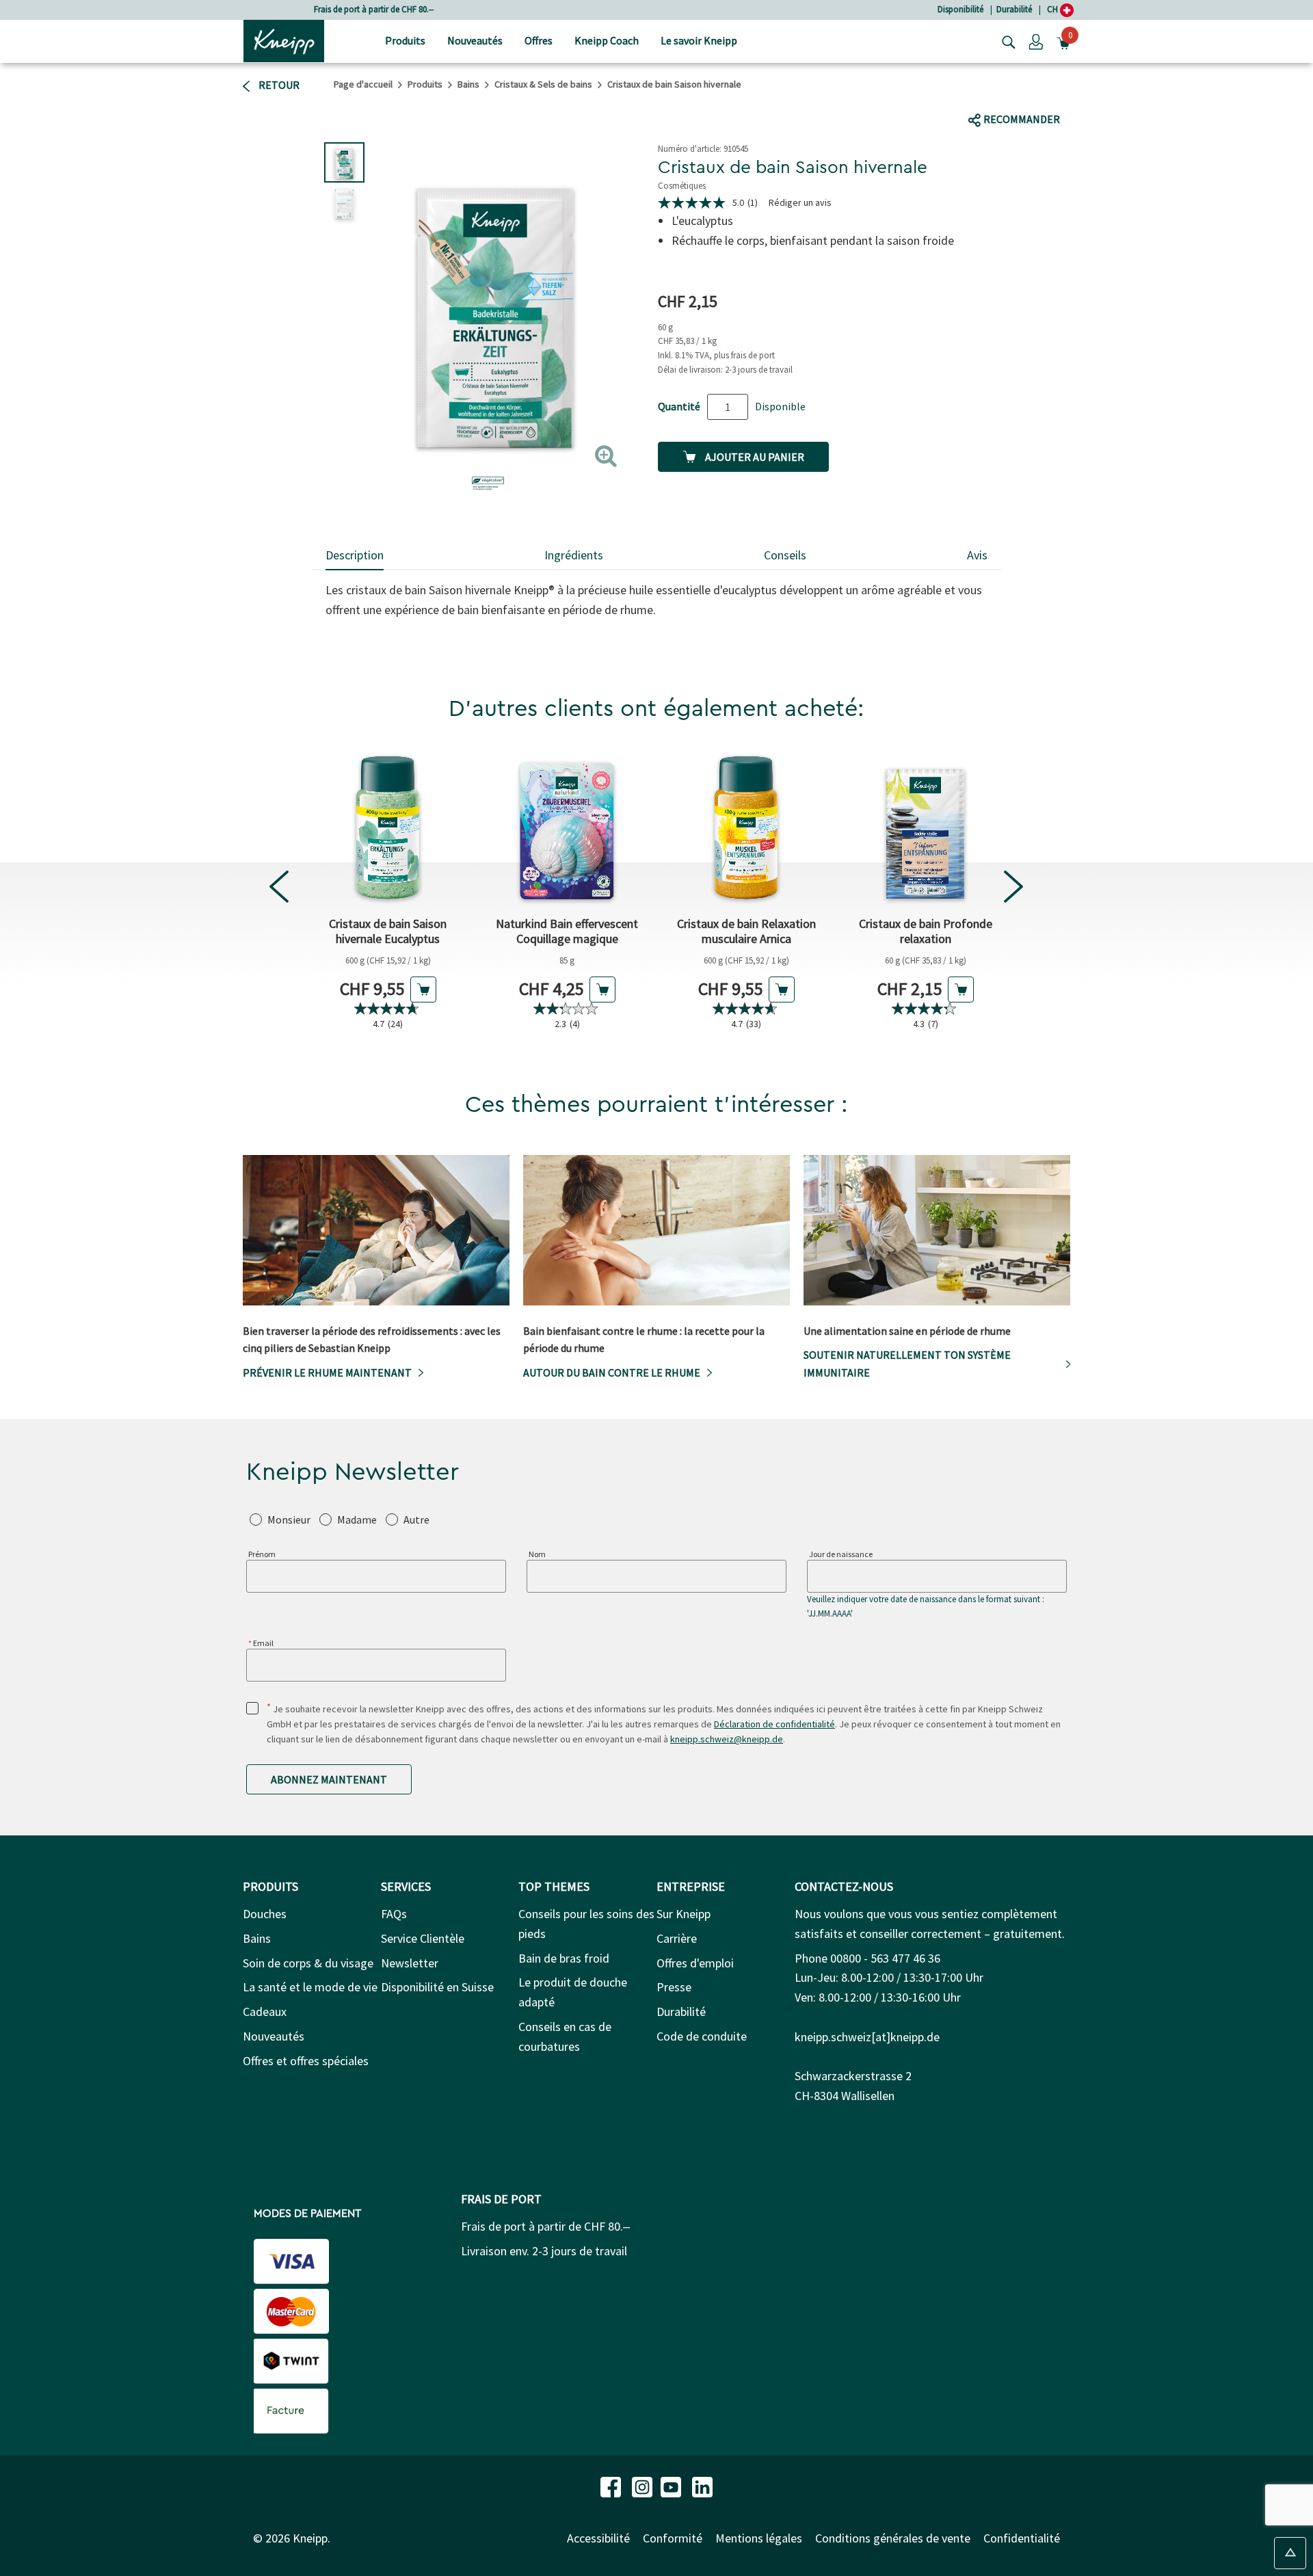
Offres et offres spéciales (306, 2061)
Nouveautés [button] (475, 40)
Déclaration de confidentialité (774, 1724)
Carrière (677, 1938)
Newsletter (410, 1963)
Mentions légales (759, 2538)
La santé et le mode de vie (310, 1987)
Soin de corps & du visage (308, 1963)
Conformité (673, 2538)
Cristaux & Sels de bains (543, 84)
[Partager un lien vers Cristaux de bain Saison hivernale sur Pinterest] (1084, 93)
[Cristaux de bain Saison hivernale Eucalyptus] (388, 827)
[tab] (355, 556)
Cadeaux (265, 2011)
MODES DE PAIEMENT (307, 2214)
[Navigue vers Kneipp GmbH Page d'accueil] (284, 40)
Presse (674, 1987)
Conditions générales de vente (893, 2538)
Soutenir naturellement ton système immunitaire (907, 1364)
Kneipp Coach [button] (607, 40)
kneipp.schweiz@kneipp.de (727, 1739)
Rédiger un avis (800, 202)
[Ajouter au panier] (423, 990)
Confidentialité (1022, 2538)
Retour (278, 85)
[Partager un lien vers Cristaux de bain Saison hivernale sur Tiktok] (1027, 93)
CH (1053, 9)
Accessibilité (598, 2538)
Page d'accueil (363, 84)
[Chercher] (1005, 41)
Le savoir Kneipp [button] (699, 40)
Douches (265, 1914)
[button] (1036, 41)
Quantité (679, 406)
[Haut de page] (1290, 2553)
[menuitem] (405, 41)
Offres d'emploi (695, 1963)
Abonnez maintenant (329, 1779)
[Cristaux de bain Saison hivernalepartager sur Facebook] (979, 93)
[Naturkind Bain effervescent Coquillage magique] (567, 827)
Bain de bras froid (564, 1958)
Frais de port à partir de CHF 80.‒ (374, 9)
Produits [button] (405, 40)
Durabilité (1014, 9)
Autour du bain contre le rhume (612, 1372)
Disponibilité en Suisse (437, 1987)
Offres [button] (539, 40)
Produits (425, 84)
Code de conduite (702, 2036)
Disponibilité (960, 9)
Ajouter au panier (754, 457)
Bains (468, 84)
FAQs (394, 1914)
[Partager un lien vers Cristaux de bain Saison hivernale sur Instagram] (1053, 93)
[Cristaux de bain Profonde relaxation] (925, 827)
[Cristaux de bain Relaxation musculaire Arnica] (746, 827)
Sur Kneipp (684, 1914)
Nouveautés (274, 2036)
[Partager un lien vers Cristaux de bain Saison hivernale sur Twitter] (1005, 93)
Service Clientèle (423, 1938)
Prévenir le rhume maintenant (327, 1372)
